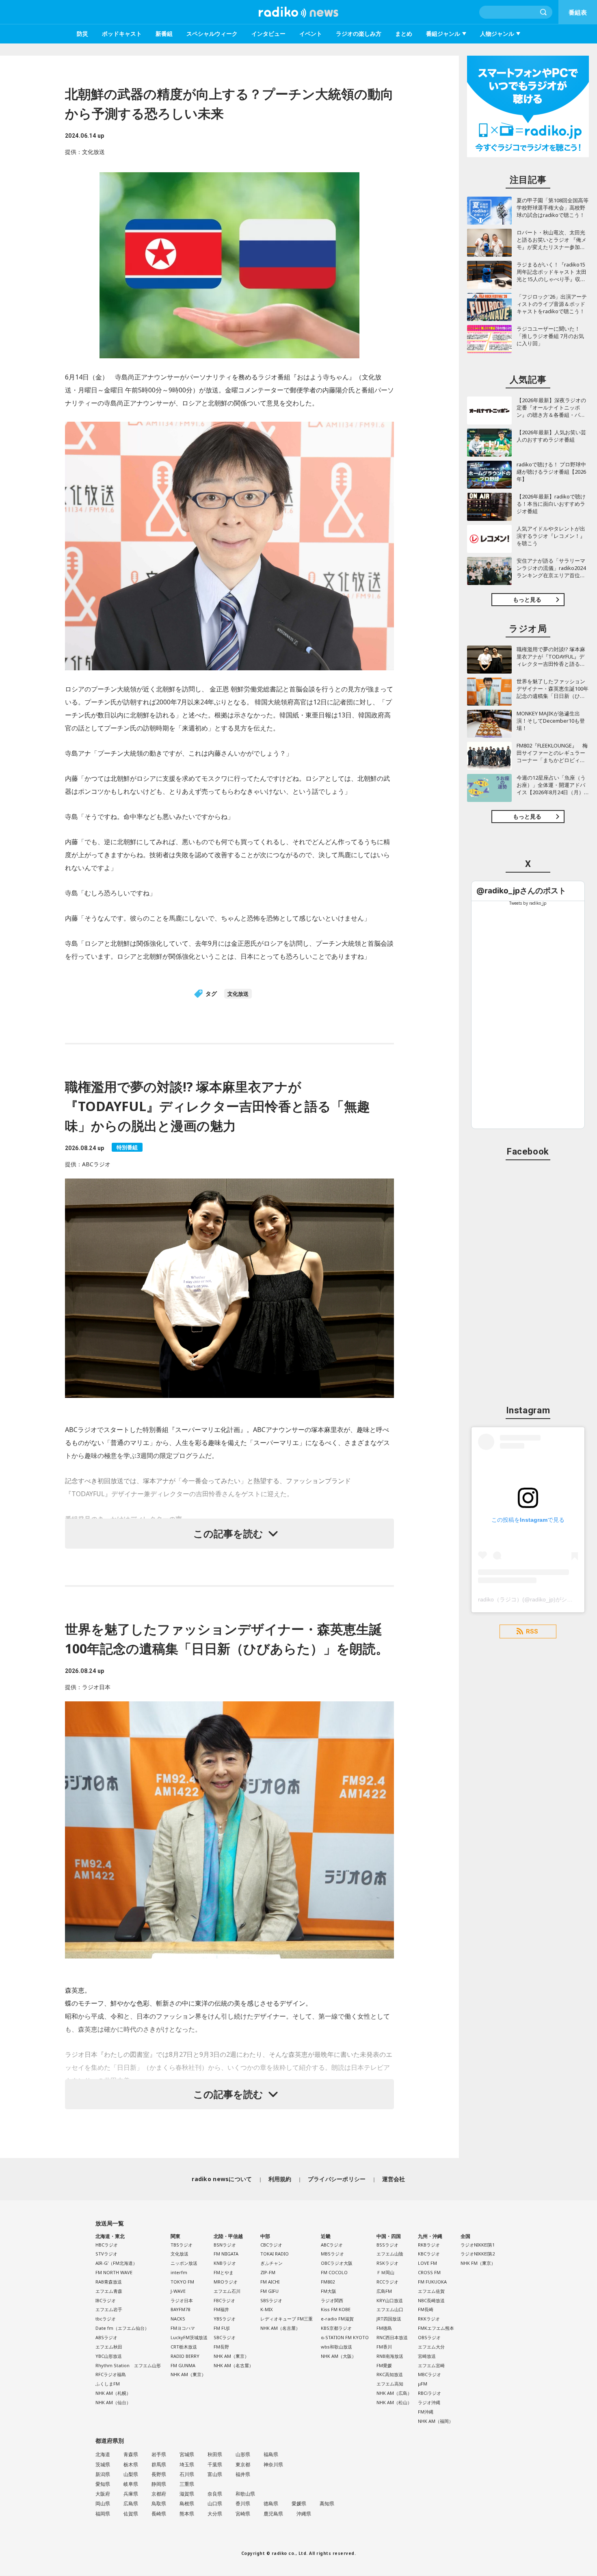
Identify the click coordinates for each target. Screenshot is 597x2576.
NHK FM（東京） (478, 2263)
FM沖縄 (426, 2412)
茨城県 (103, 2464)
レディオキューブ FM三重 (287, 2319)
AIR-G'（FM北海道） (116, 2263)
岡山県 (103, 2503)
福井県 (243, 2474)
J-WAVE (178, 2291)
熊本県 (187, 2514)
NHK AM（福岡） (436, 2421)
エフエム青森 (109, 2291)
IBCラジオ (106, 2300)
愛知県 (103, 2484)
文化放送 (238, 994)
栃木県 (131, 2464)
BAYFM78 (180, 2309)
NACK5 (178, 2319)
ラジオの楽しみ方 (359, 34)
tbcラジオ (106, 2319)
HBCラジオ (107, 2245)
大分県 (215, 2514)
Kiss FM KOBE (336, 2309)
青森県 (131, 2454)
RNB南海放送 (390, 2356)
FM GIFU (269, 2291)
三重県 (187, 2484)
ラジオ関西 (332, 2300)
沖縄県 (304, 2514)
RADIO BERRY (185, 2356)
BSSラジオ (387, 2245)
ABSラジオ (106, 2337)
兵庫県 (131, 2494)
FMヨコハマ (183, 2328)
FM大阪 (329, 2291)
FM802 (328, 2282)
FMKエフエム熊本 (436, 2328)
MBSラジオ (332, 2254)
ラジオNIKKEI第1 (478, 2245)
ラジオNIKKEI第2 (478, 2254)
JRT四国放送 (389, 2319)
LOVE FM (427, 2263)
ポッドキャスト (122, 34)
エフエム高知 (390, 2384)
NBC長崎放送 (431, 2300)
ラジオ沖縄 (429, 2402)
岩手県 (159, 2454)
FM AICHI (270, 2282)
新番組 (164, 34)
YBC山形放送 (109, 2356)
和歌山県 (245, 2494)
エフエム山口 (390, 2309)
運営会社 (394, 2179)
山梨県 (131, 2474)
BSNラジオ (225, 2245)
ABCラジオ (332, 2245)
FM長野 (221, 2347)
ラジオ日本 (182, 2300)
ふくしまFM (108, 2384)
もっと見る (527, 599)
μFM (423, 2384)
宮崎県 (243, 2514)
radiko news (298, 12)
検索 (544, 12)
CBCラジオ (271, 2245)
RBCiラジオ (429, 2393)
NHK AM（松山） (394, 2402)
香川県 (243, 2503)
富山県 (215, 2474)
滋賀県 (187, 2494)
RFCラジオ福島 (111, 2374)
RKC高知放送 (390, 2374)
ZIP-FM (268, 2272)
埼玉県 (187, 2464)
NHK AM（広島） (394, 2393)
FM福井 (221, 2309)
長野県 (159, 2474)
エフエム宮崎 (431, 2365)
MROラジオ (226, 2282)
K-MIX (266, 2309)
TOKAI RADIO (275, 2254)
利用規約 (280, 2179)
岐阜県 (131, 2484)
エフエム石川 (227, 2291)
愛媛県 (299, 2503)
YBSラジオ (225, 2319)
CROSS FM (429, 2272)
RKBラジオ (429, 2245)
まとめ (404, 34)
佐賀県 (131, 2514)
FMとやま (224, 2272)
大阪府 (103, 2494)
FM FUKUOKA (432, 2282)
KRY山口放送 (390, 2300)
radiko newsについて (222, 2179)
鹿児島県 (273, 2514)
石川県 (187, 2474)
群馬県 (159, 2464)
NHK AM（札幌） (113, 2393)
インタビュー (268, 34)
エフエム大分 (431, 2347)
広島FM (384, 2291)
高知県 (327, 2503)
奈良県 (215, 2494)
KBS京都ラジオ (336, 2328)
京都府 (159, 2494)
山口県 (215, 2503)
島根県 (187, 2503)
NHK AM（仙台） (113, 2402)
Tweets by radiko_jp (528, 903)
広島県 (131, 2503)
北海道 (103, 2454)
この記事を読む (228, 1533)
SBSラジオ (271, 2300)
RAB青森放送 (109, 2282)
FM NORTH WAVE (114, 2272)
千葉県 (215, 2464)
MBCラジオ (429, 2374)
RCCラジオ (387, 2282)
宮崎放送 (427, 2356)
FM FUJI (222, 2328)
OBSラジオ (429, 2337)
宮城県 (187, 2454)
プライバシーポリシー (337, 2179)
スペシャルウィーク (212, 34)
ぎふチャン (271, 2263)
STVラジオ (106, 2254)
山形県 (243, 2454)
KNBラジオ (225, 2263)
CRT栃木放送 (184, 2347)
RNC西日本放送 (392, 2337)
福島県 (271, 2454)
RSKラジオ (387, 2263)
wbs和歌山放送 (336, 2347)
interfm (179, 2272)
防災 (82, 34)
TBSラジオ (182, 2245)
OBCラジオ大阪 (337, 2263)
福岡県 (103, 2514)
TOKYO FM (182, 2282)
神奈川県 (273, 2464)
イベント (311, 34)
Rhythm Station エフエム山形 (128, 2365)
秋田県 (215, 2454)
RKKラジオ (429, 2319)
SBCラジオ (225, 2337)
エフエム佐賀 (431, 2291)
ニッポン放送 (184, 2263)
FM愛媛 (384, 2365)
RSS (532, 1631)
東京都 (243, 2464)
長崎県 (159, 2514)
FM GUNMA (183, 2365)
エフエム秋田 (109, 2347)
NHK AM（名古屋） (234, 2365)
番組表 (578, 12)
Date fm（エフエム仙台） (122, 2328)
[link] (521, 891)
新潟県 (103, 2474)
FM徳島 (384, 2328)
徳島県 (271, 2503)
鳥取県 (159, 2503)
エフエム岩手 (109, 2309)
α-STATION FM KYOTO (345, 2337)
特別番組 (127, 1147)
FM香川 (384, 2347)
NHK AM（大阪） (339, 2356)
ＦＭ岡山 (385, 2272)
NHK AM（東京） (188, 2374)
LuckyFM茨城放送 (189, 2337)
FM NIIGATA (226, 2254)
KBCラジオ (429, 2254)
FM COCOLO (334, 2272)
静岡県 (159, 2484)
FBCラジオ (224, 2300)
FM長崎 (426, 2309)
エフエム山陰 (390, 2254)
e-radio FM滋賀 (337, 2319)
